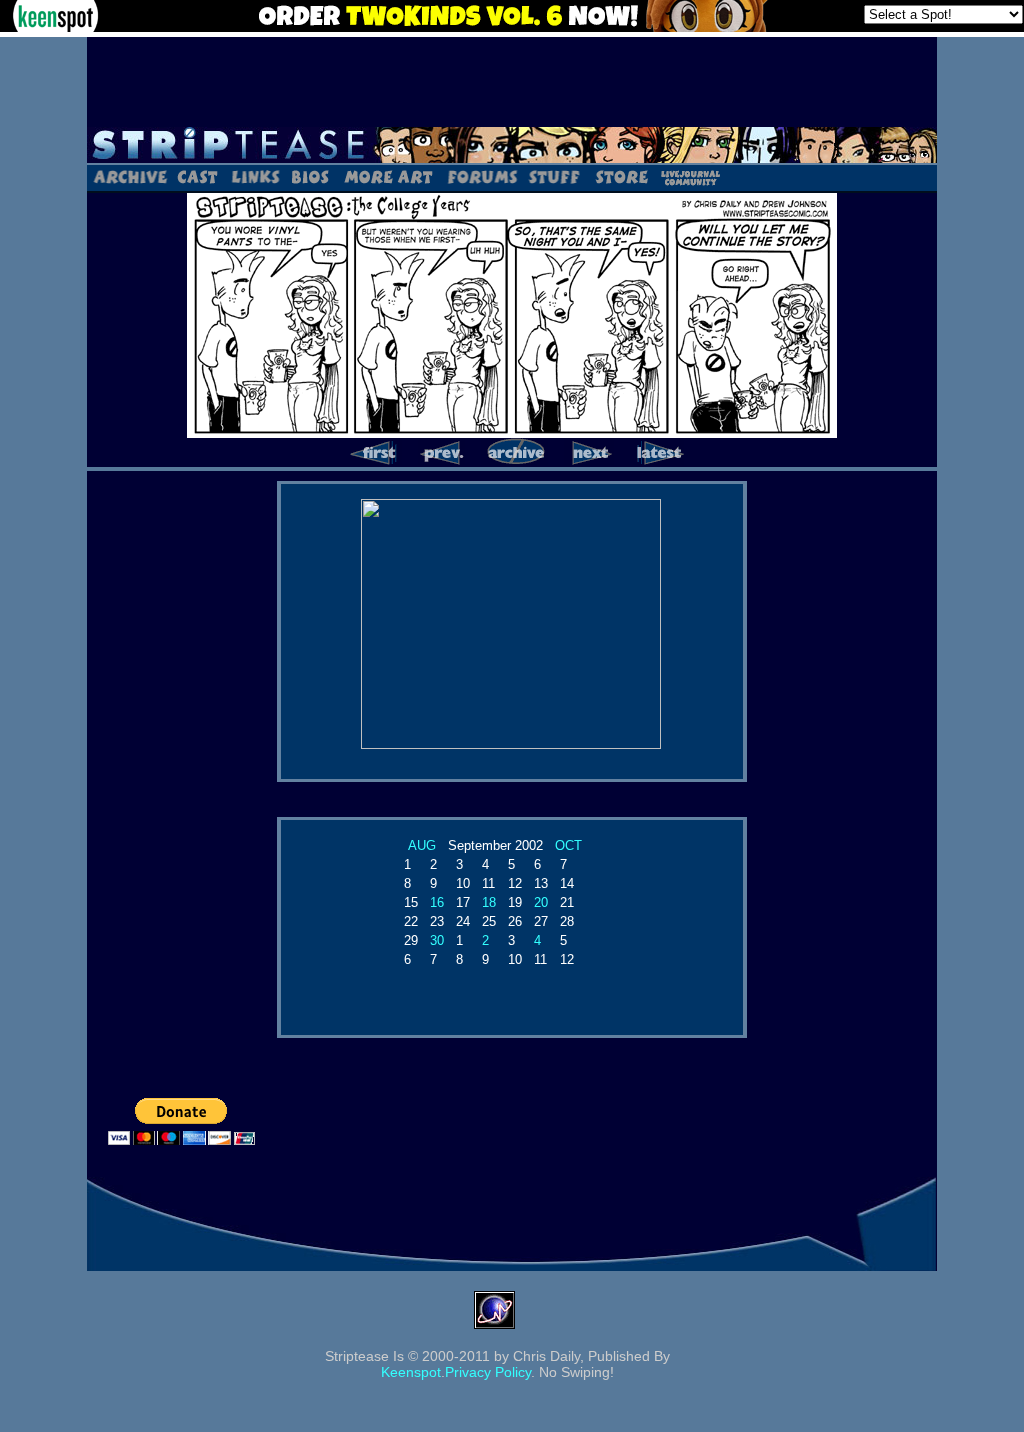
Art (388, 176)
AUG (422, 845)
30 (437, 940)
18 (489, 902)
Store (620, 176)
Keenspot (411, 1372)
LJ (689, 176)
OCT (568, 845)
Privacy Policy (488, 1372)
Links (255, 176)
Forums (482, 176)
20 (541, 902)
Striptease (512, 145)
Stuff (554, 176)
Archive (129, 176)
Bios (310, 176)
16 (437, 902)
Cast (198, 176)
